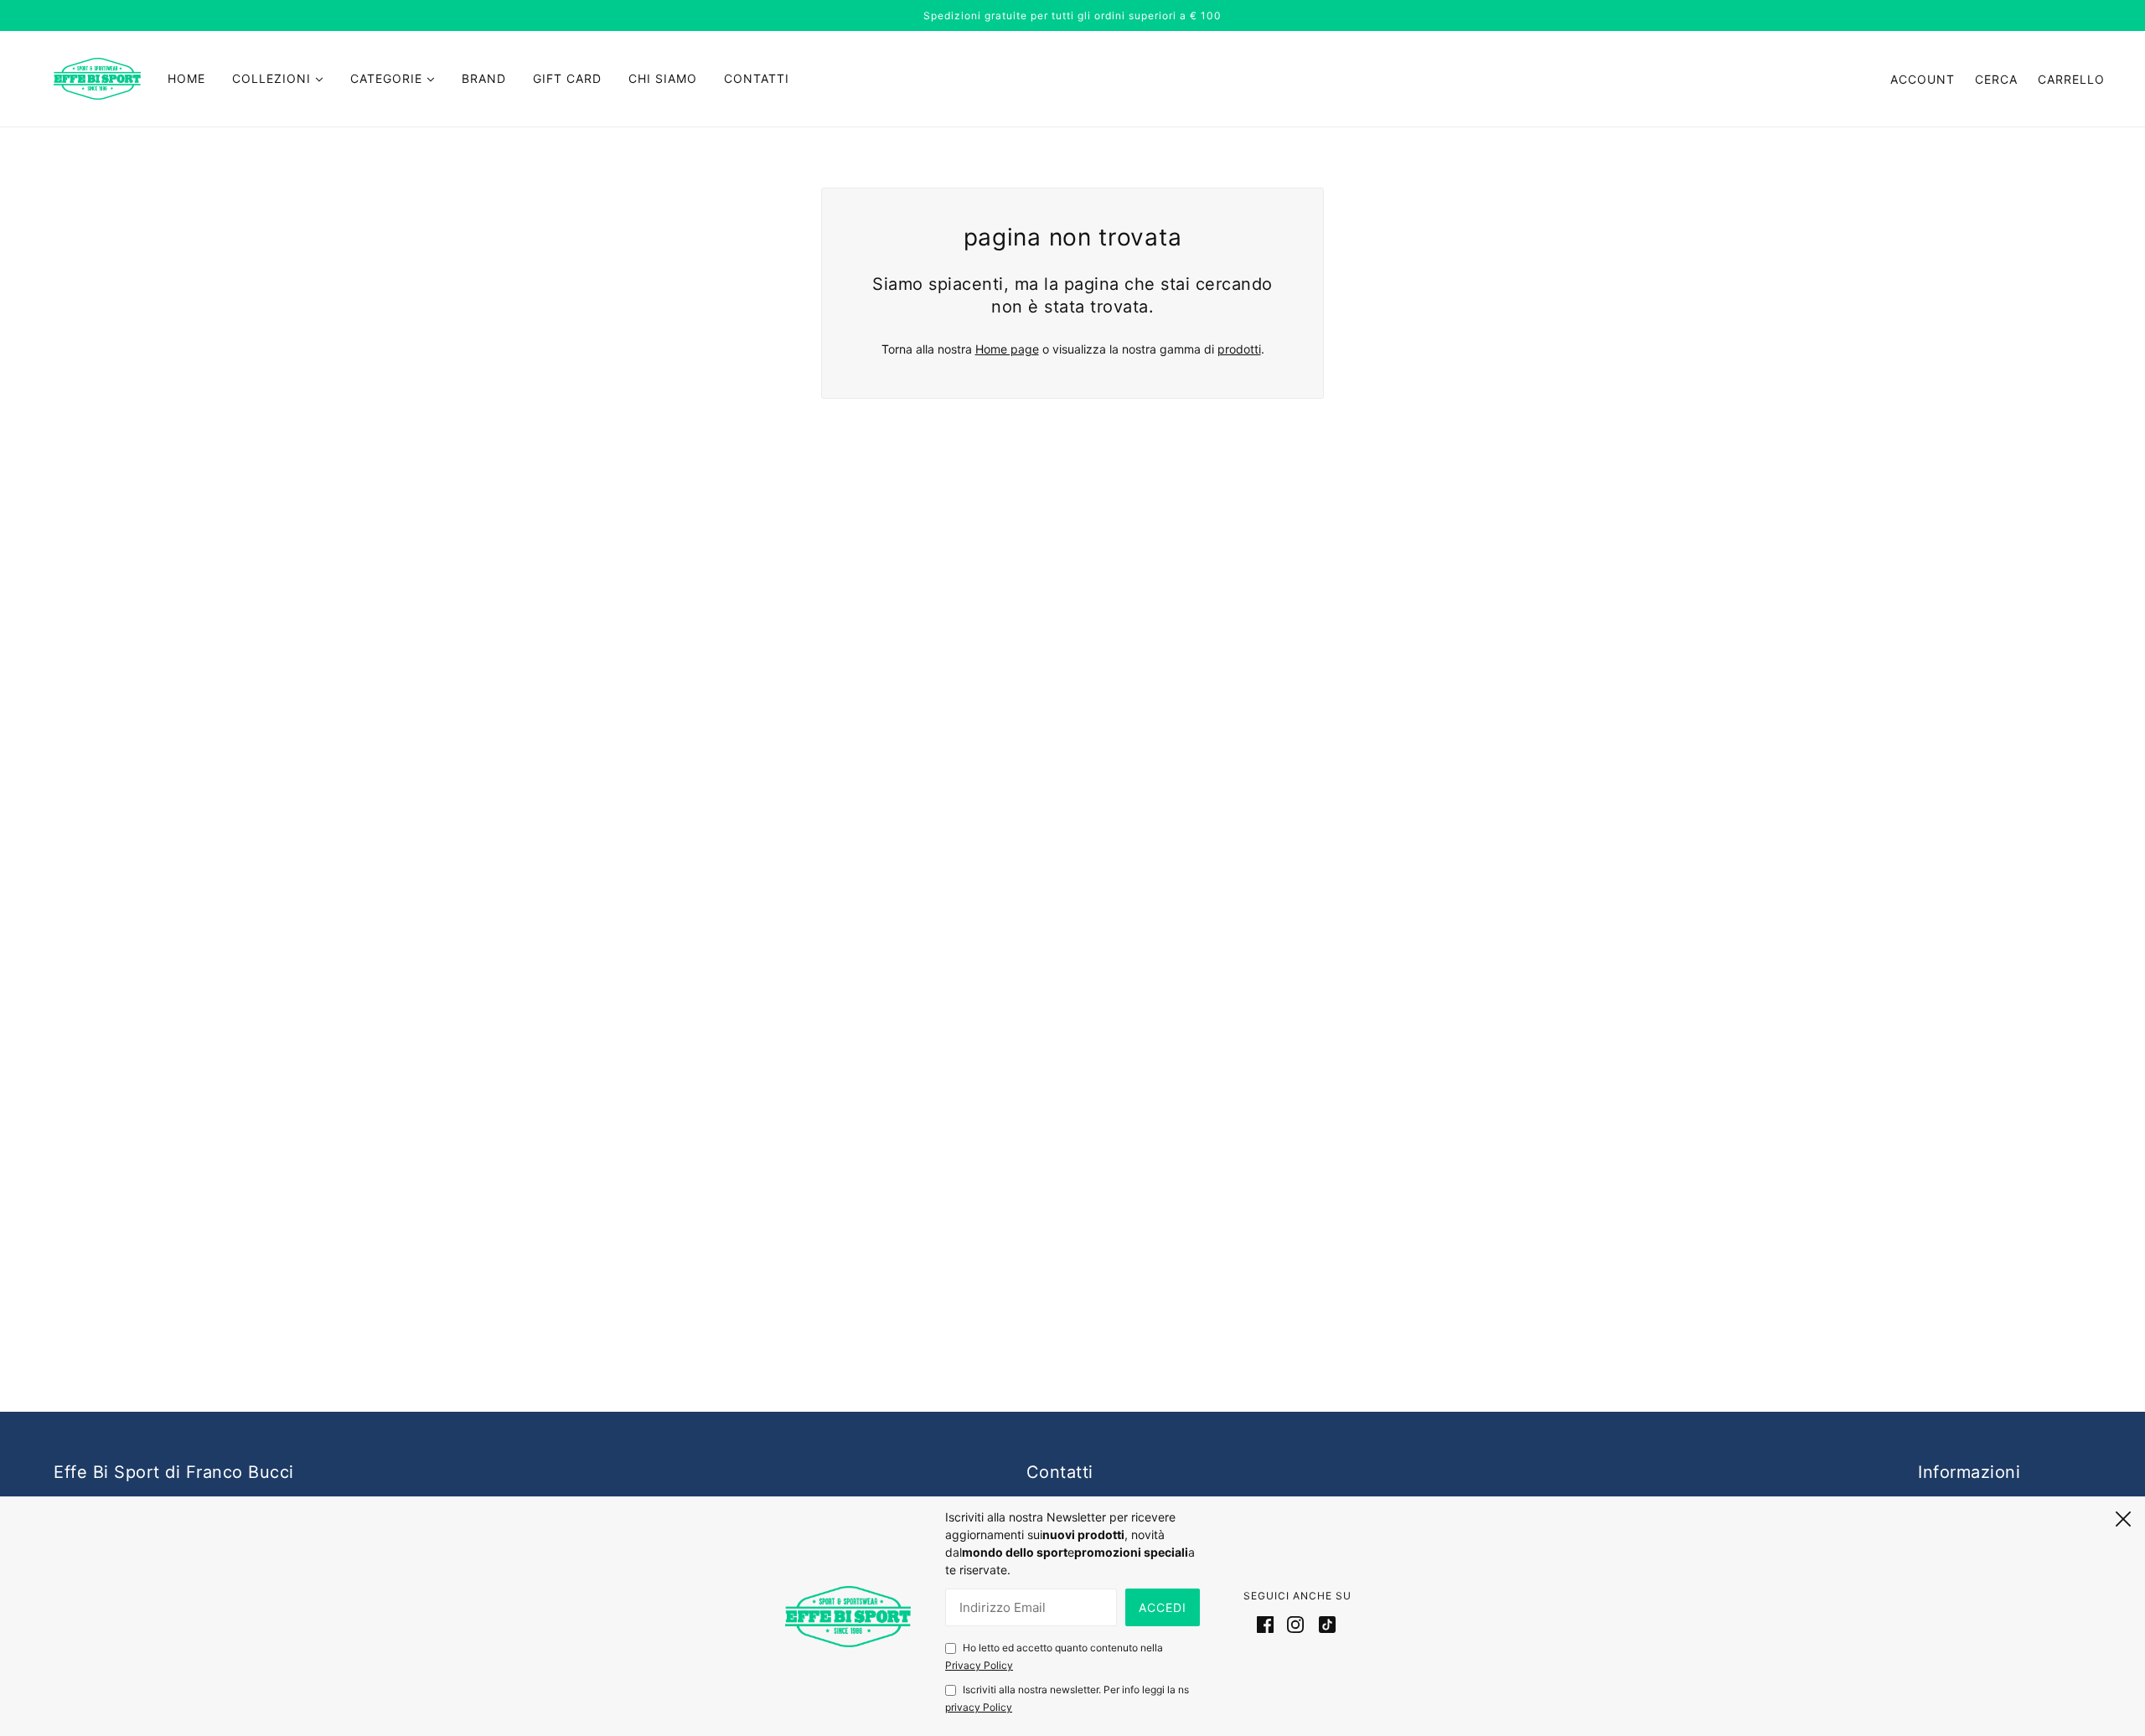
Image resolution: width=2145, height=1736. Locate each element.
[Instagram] (1295, 1624)
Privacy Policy (979, 1665)
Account (1923, 79)
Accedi (1163, 1607)
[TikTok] (1324, 1624)
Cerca (1996, 79)
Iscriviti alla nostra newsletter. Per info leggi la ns (1067, 1698)
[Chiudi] (2123, 1516)
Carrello (2071, 79)
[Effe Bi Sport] (97, 77)
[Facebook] (1269, 1624)
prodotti (1239, 349)
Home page (1007, 349)
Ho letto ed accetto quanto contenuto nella (1054, 1656)
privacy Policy (979, 1707)
